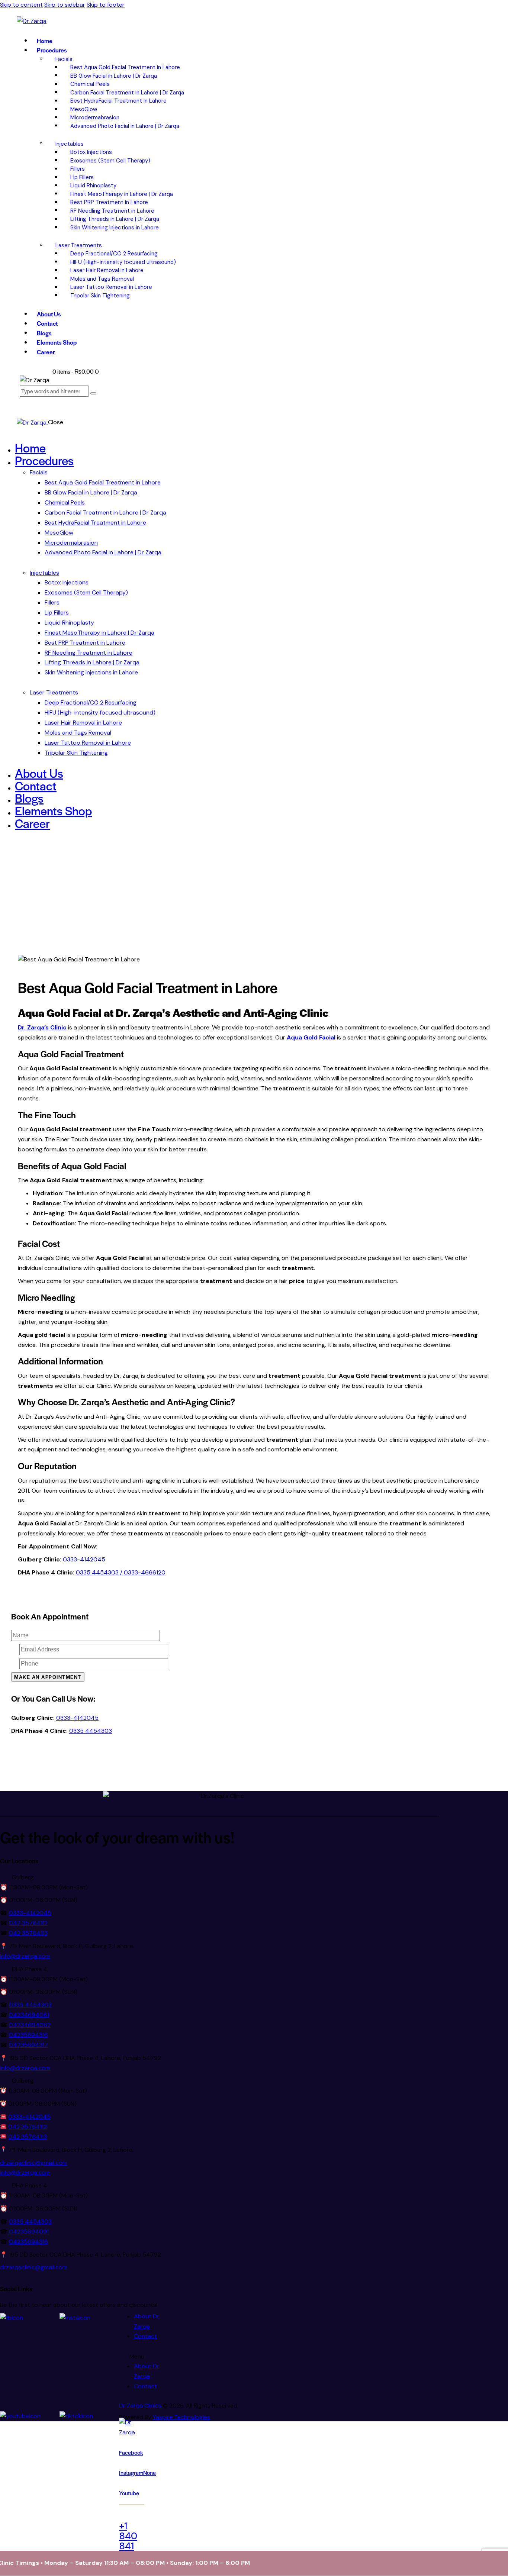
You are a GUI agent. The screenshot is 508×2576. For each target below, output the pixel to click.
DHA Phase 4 (30, 1969)
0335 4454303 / (99, 1572)
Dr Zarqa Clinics (140, 2406)
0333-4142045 (84, 1559)
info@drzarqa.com (25, 1956)
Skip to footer (106, 5)
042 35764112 (28, 1923)
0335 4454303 (91, 1731)
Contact (145, 2336)
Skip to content (21, 5)
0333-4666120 (145, 1572)
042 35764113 (28, 1933)
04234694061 (29, 2015)
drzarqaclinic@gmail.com (34, 2163)
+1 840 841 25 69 (132, 2541)
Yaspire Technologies (181, 2417)
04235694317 (28, 2045)
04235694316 (28, 2035)
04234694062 (30, 2025)
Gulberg (23, 1877)
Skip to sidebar (65, 5)
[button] (229, 1878)
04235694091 (28, 2232)
